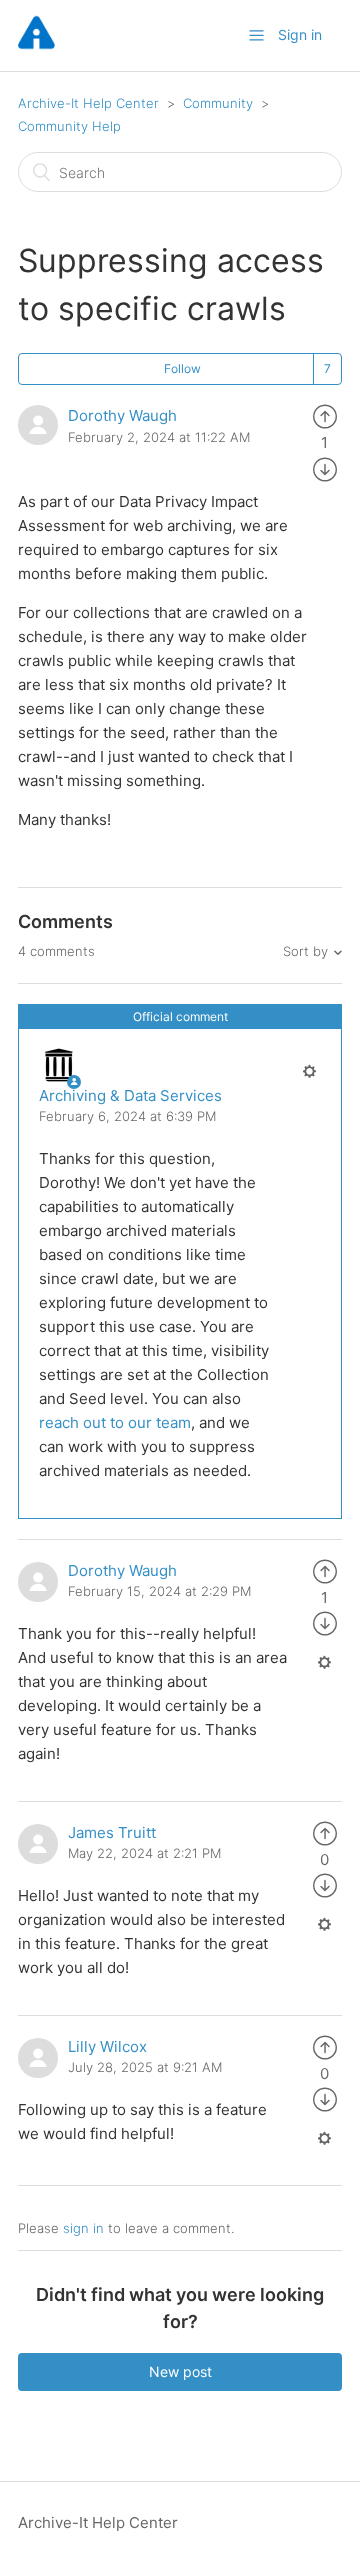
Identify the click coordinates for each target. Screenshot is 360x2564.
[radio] (325, 415)
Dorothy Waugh (122, 415)
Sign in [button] (300, 34)
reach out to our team (115, 1422)
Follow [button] (182, 368)
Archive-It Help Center (88, 103)
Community (218, 103)
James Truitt (112, 1832)
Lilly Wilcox (107, 2046)
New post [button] (180, 2371)
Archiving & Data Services (130, 1095)
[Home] (36, 45)
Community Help (69, 126)
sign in (83, 2228)
